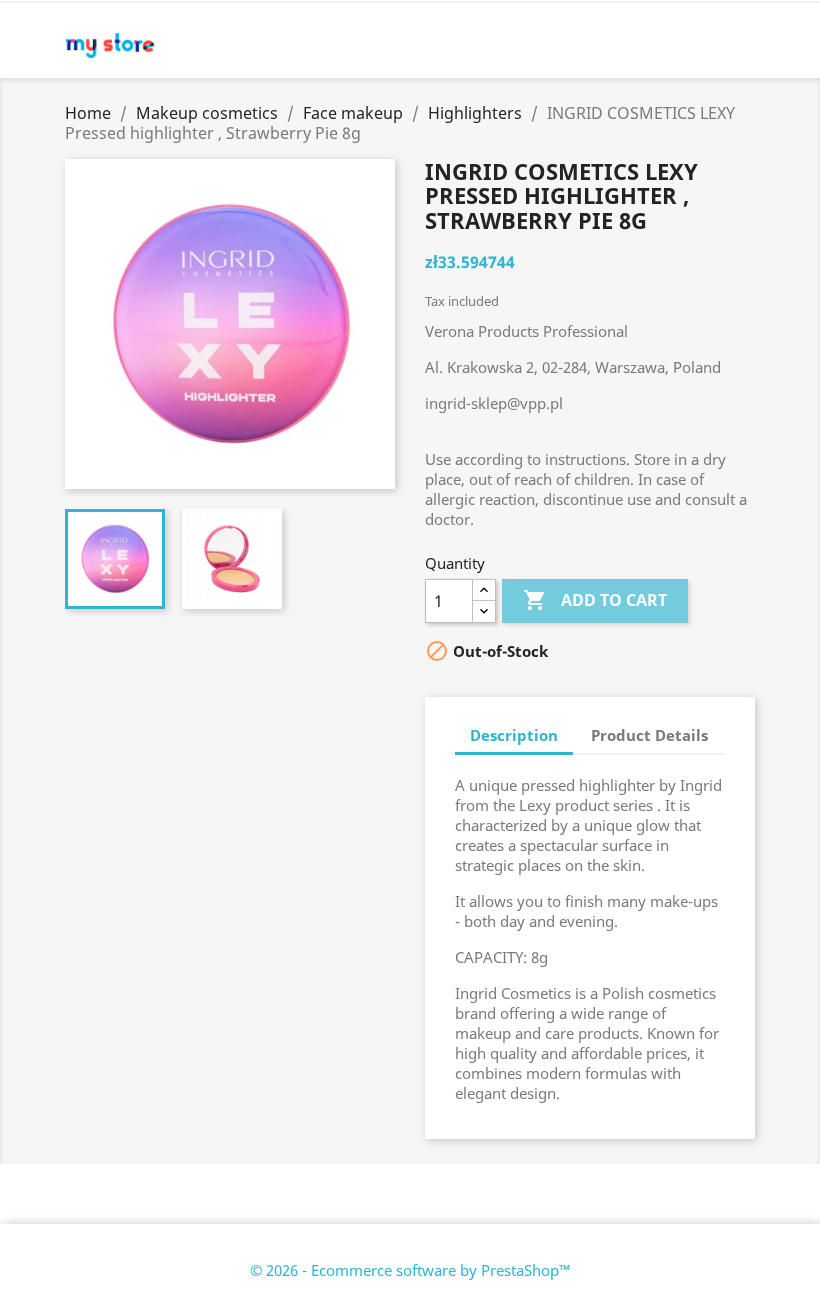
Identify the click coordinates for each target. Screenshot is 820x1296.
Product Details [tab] (649, 735)
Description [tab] (514, 735)
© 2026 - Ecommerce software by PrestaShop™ (410, 1270)
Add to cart (595, 600)
